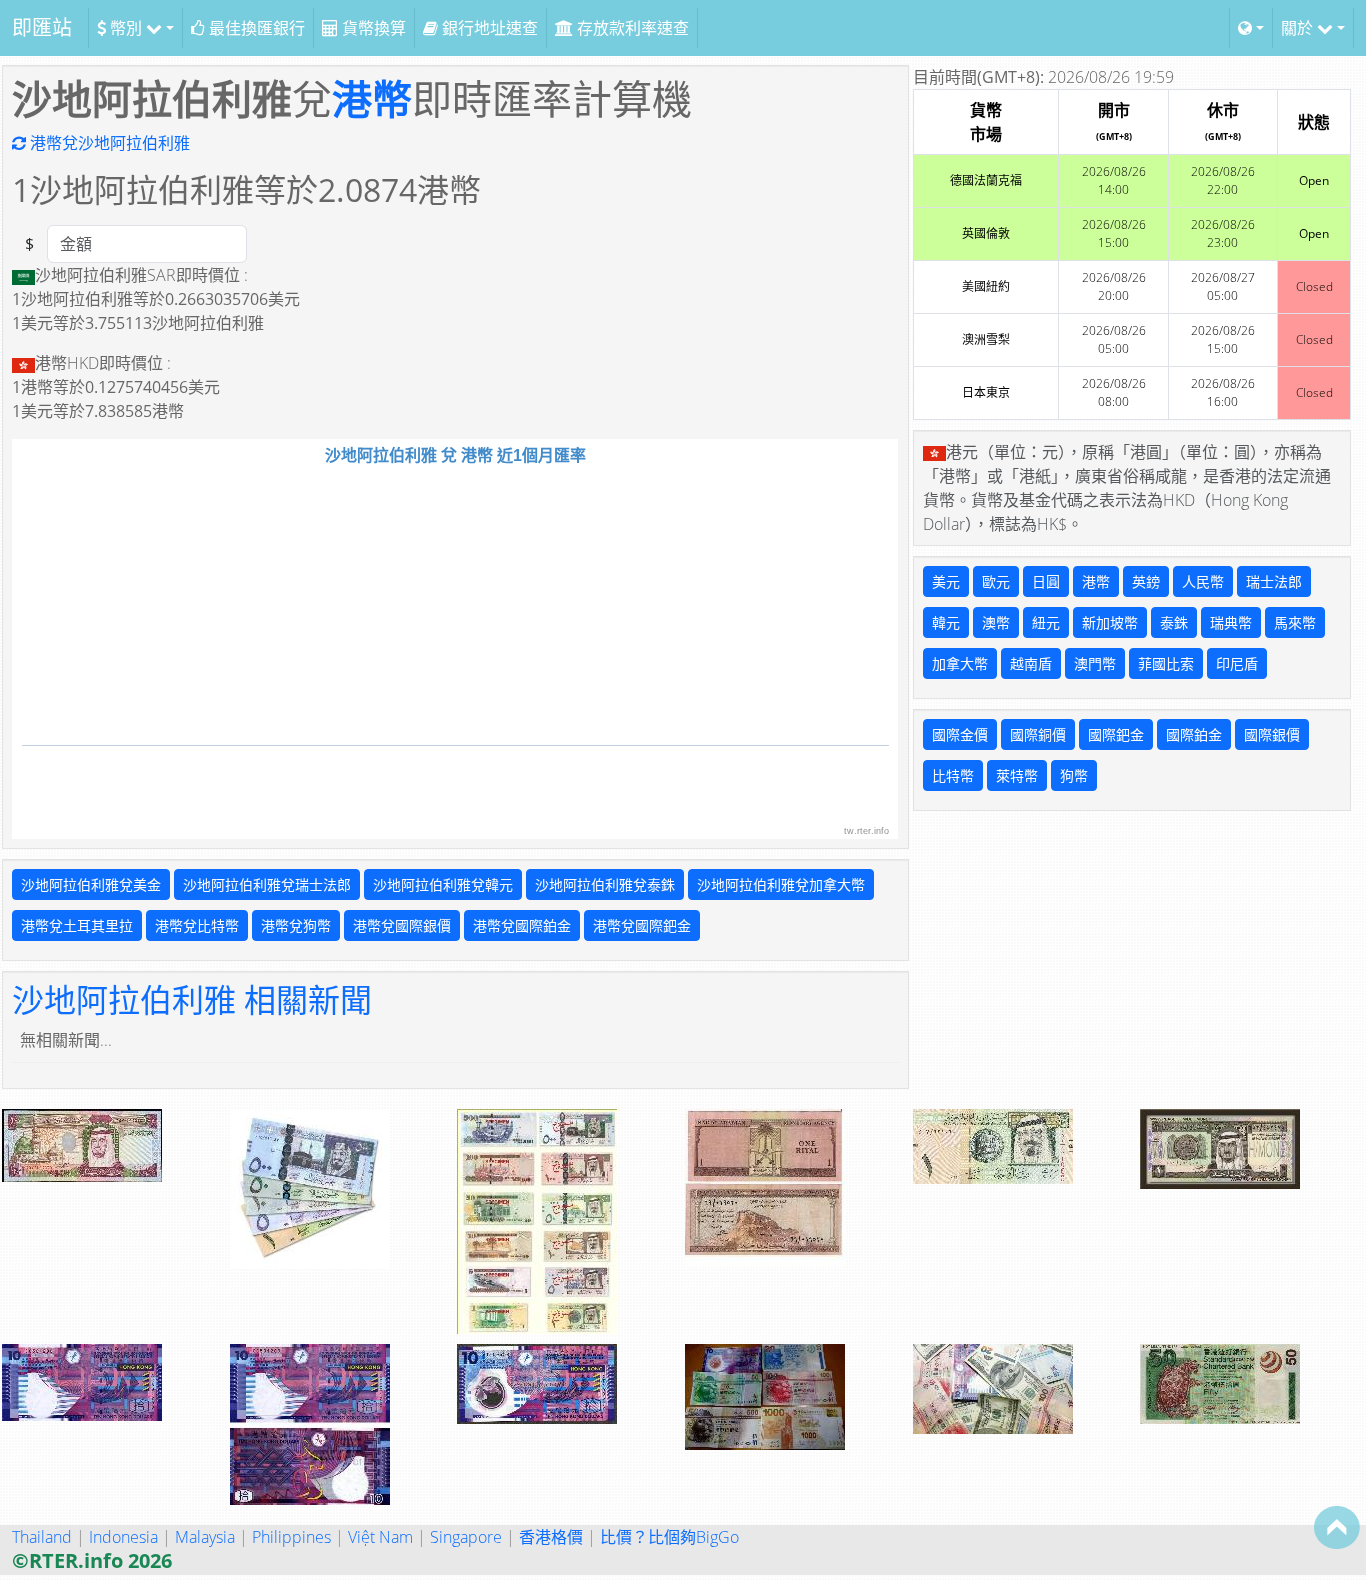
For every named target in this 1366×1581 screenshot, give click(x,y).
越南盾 (1031, 663)
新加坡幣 (1110, 622)
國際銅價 (1038, 734)
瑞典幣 (1231, 622)
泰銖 (1174, 622)
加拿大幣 (960, 663)
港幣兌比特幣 (197, 925)
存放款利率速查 (631, 28)
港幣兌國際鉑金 (522, 925)
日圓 (1046, 581)
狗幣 (1074, 775)
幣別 (126, 28)
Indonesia (123, 1537)
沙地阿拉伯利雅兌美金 (91, 884)
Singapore (466, 1537)
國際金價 (960, 734)
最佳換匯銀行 (255, 28)
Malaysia (205, 1537)
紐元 (1046, 622)
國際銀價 (1272, 734)
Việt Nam (380, 1537)
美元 (946, 581)
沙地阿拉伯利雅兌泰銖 (605, 884)
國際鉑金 (1194, 734)
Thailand (42, 1537)
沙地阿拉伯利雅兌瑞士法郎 (267, 884)
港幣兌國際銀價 (402, 925)
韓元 (946, 622)
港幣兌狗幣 (296, 925)
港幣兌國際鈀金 (642, 925)
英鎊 (1146, 581)
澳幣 (996, 622)
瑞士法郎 (1274, 581)
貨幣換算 (372, 28)
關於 (1299, 28)
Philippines (291, 1537)
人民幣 (1203, 581)
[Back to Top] (1337, 1527)
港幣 (372, 98)
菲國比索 (1166, 663)
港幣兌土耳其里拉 (77, 925)
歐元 (996, 581)
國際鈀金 (1116, 734)
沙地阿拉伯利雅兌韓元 (443, 884)
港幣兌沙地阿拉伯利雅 (108, 143)
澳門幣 (1095, 663)
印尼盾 (1237, 663)
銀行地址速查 (488, 28)
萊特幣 (1017, 775)
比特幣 (953, 775)
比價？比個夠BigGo (669, 1537)
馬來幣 (1295, 622)
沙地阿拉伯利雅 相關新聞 (192, 999)
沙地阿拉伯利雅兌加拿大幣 (781, 884)
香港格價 (551, 1537)
